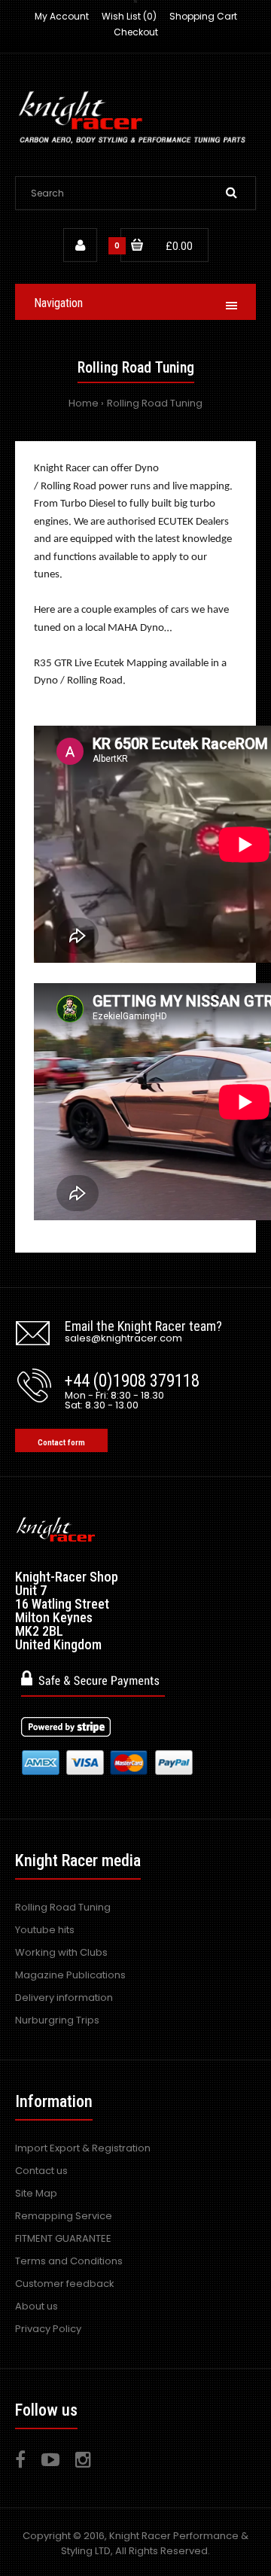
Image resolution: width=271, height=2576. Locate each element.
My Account (62, 16)
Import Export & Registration (83, 2148)
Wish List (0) (129, 16)
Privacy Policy (48, 2329)
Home (84, 403)
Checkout (136, 32)
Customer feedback (65, 2284)
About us (37, 2306)
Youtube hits (45, 1930)
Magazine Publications (70, 1975)
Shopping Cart (203, 16)
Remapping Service (64, 2216)
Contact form (61, 1443)
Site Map (36, 2193)
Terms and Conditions (69, 2261)
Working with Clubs (61, 1952)
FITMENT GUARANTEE (63, 2238)
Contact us (41, 2171)
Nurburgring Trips (57, 2020)
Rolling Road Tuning (155, 403)
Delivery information (64, 1997)
